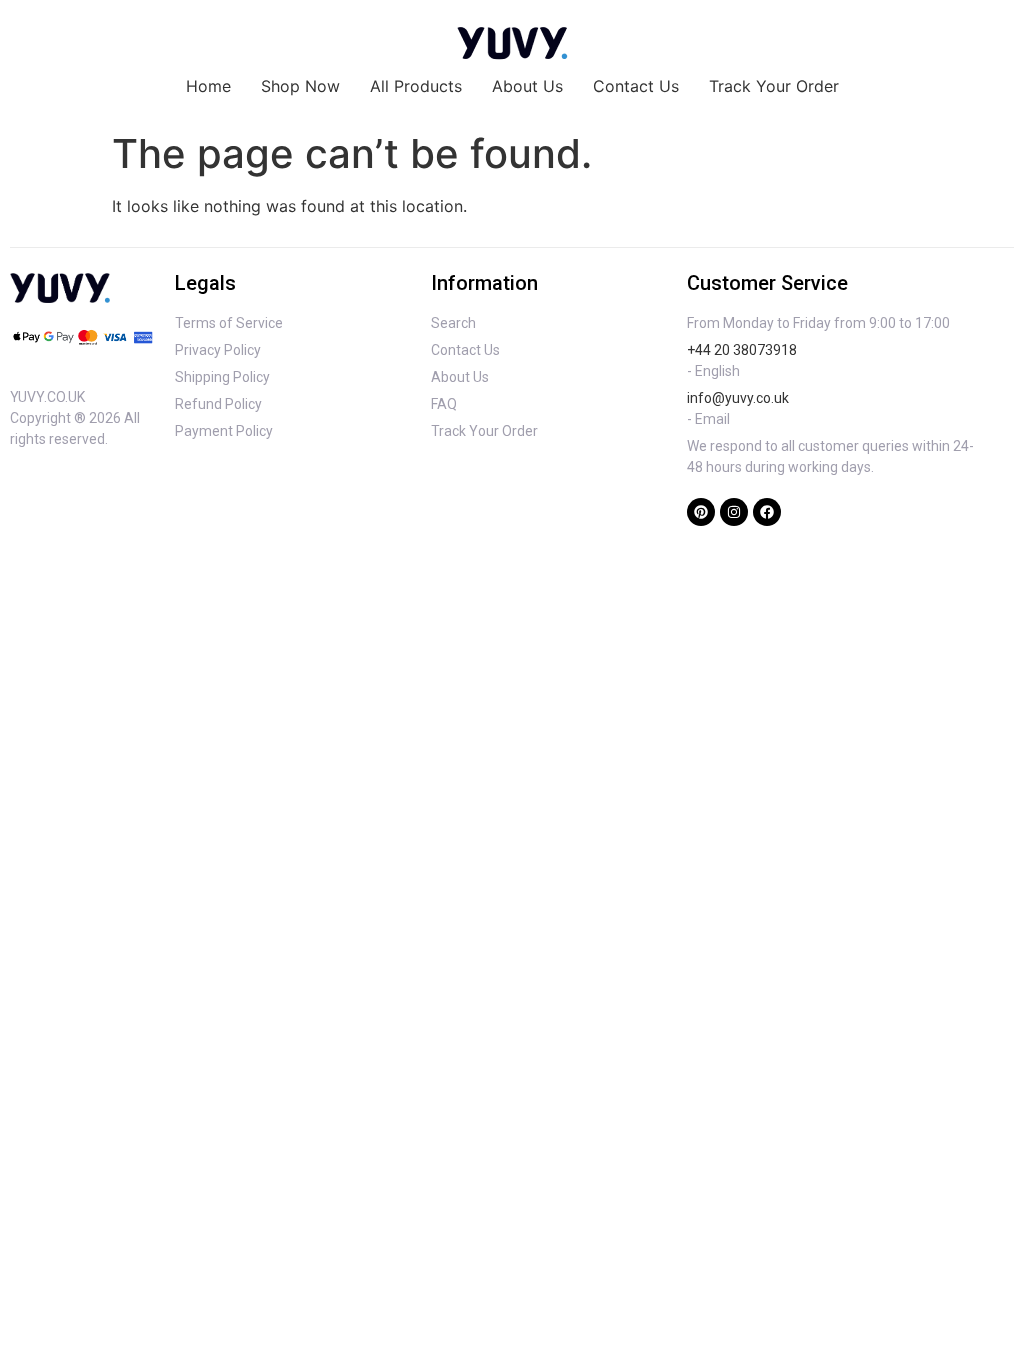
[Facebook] (767, 512)
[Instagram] (734, 512)
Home (208, 86)
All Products (416, 86)
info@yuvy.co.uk (738, 398)
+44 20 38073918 (742, 350)
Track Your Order (774, 86)
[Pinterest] (701, 512)
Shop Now (300, 86)
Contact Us (636, 86)
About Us (527, 86)
